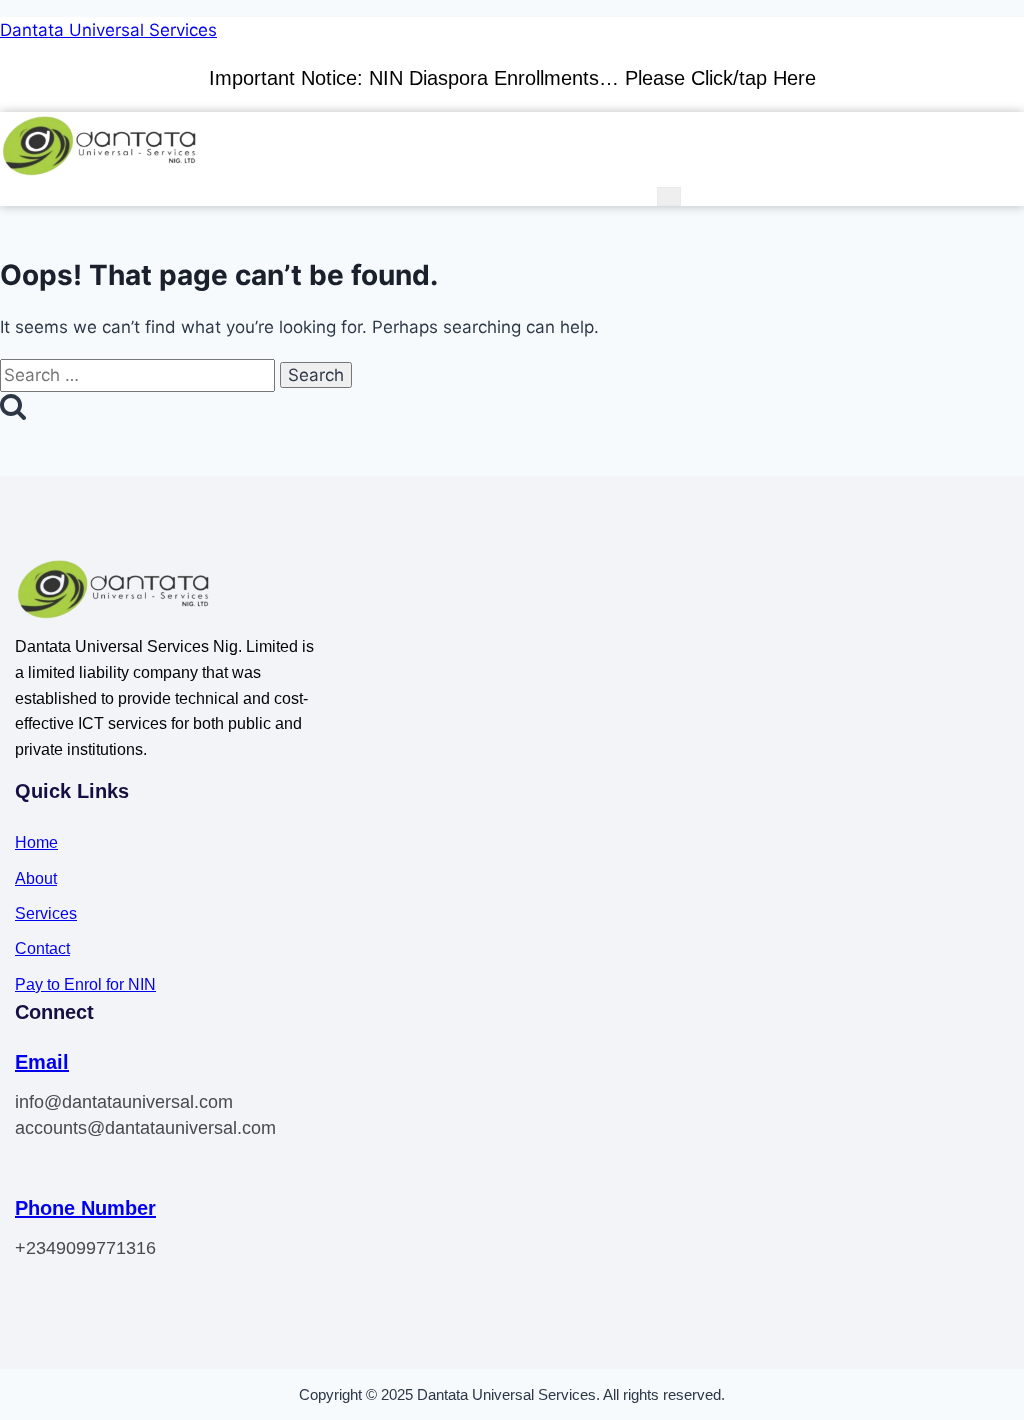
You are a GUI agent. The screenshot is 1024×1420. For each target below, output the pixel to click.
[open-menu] (669, 196)
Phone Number (85, 1208)
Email (42, 1062)
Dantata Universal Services (108, 30)
